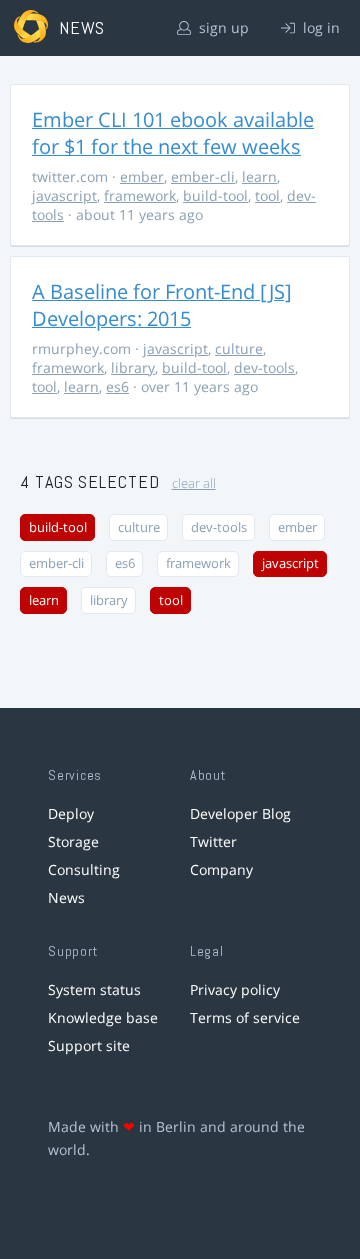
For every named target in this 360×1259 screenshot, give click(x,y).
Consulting (84, 869)
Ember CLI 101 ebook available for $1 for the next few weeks (173, 133)
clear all (194, 483)
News (66, 897)
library (133, 367)
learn (259, 176)
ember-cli (203, 176)
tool (267, 195)
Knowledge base (103, 1017)
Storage (73, 841)
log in (319, 27)
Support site (89, 1045)
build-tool (215, 195)
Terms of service (245, 1017)
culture (239, 348)
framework (140, 195)
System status (94, 989)
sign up (222, 27)
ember (142, 176)
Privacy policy (235, 989)
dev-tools (264, 367)
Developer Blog (240, 813)
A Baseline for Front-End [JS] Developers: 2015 (162, 305)
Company (221, 869)
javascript (64, 195)
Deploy (71, 813)
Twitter (213, 841)
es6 (117, 386)
